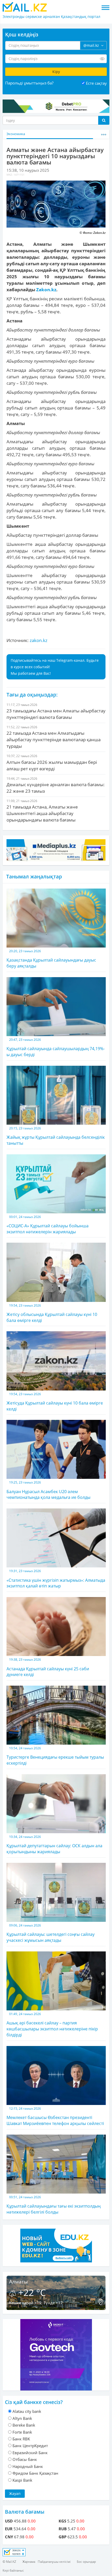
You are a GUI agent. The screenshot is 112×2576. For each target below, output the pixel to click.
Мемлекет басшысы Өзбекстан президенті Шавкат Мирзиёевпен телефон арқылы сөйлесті (55, 2116)
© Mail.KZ (9, 2562)
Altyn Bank (22, 2418)
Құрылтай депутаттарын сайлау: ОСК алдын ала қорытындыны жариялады (54, 1845)
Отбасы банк (25, 2459)
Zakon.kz (46, 290)
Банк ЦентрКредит (30, 2446)
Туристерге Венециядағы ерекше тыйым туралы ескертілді (55, 1756)
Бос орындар (86, 2562)
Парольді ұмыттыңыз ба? (29, 83)
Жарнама (29, 2562)
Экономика (16, 134)
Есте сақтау (96, 83)
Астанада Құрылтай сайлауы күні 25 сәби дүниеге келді (48, 1667)
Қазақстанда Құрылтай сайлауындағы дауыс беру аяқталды (51, 959)
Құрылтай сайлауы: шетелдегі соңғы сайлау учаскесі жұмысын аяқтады (51, 1933)
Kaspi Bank (22, 2480)
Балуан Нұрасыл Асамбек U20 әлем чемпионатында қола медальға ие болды (48, 1490)
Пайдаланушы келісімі (54, 2562)
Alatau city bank (27, 2411)
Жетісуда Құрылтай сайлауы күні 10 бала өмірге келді (55, 1402)
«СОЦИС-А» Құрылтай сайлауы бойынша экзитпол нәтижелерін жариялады (48, 1225)
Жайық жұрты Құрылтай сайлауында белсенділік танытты (56, 1136)
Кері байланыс (13, 2570)
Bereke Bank (24, 2425)
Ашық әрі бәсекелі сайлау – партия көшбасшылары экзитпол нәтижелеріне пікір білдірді (52, 2025)
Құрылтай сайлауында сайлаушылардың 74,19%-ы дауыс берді (56, 1047)
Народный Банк (28, 2466)
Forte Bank (22, 2432)
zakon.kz (39, 640)
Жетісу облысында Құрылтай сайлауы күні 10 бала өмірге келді (52, 1313)
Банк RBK (21, 2439)
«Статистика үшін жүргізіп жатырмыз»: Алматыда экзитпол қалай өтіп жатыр (56, 1579)
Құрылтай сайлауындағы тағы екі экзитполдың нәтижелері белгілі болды (54, 2205)
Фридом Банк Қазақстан (35, 2473)
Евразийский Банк (30, 2453)
